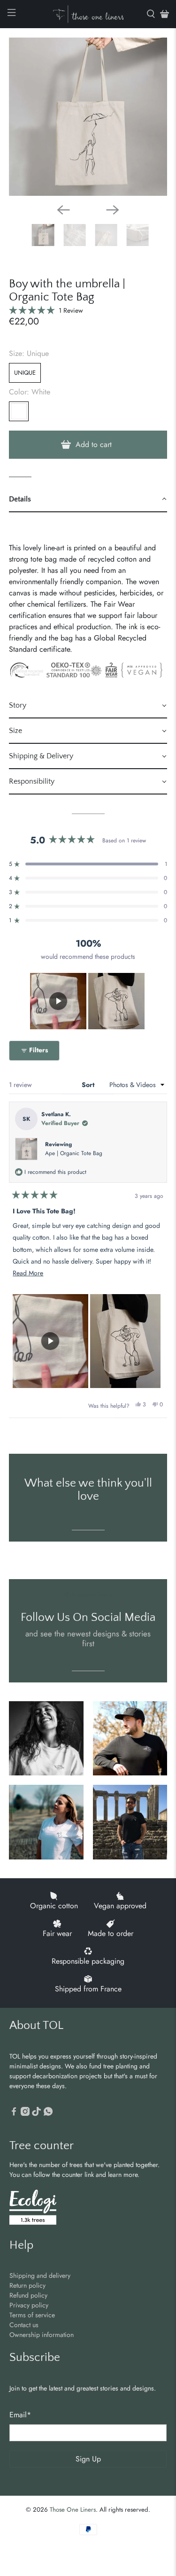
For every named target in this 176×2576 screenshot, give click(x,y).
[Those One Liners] (88, 14)
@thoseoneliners (88, 1595)
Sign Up (88, 2459)
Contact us (24, 2325)
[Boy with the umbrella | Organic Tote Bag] (88, 117)
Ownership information (42, 2335)
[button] (46, 310)
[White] (19, 411)
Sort (89, 1085)
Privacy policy (29, 2305)
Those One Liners (73, 2510)
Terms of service (32, 2315)
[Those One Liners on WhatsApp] (48, 2113)
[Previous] (63, 210)
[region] (88, 1001)
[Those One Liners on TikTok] (36, 2113)
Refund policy (28, 2295)
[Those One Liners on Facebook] (14, 2113)
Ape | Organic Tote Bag (74, 1153)
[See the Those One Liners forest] (33, 2209)
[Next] (113, 210)
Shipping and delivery (40, 2275)
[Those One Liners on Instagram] (25, 2113)
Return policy (27, 2285)
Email (20, 2415)
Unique (25, 373)
